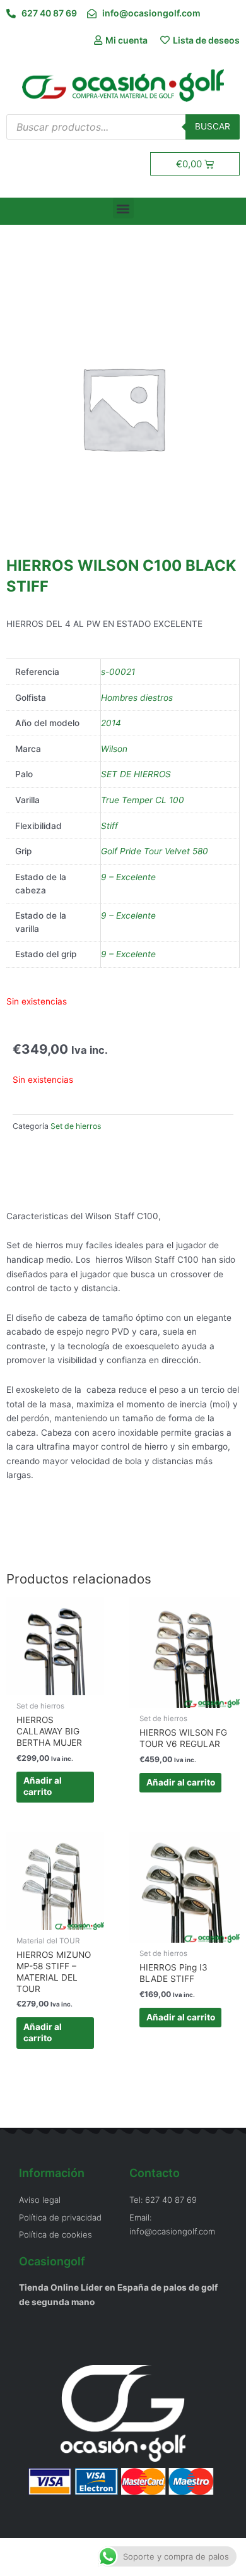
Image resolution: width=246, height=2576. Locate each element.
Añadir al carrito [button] (43, 1786)
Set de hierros (76, 1126)
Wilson (114, 749)
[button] (123, 208)
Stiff (109, 826)
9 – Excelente (128, 877)
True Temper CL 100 (143, 800)
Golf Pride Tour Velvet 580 (155, 851)
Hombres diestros (137, 698)
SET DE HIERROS (136, 774)
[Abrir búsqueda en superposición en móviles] (123, 127)
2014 (111, 723)
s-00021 (118, 672)
